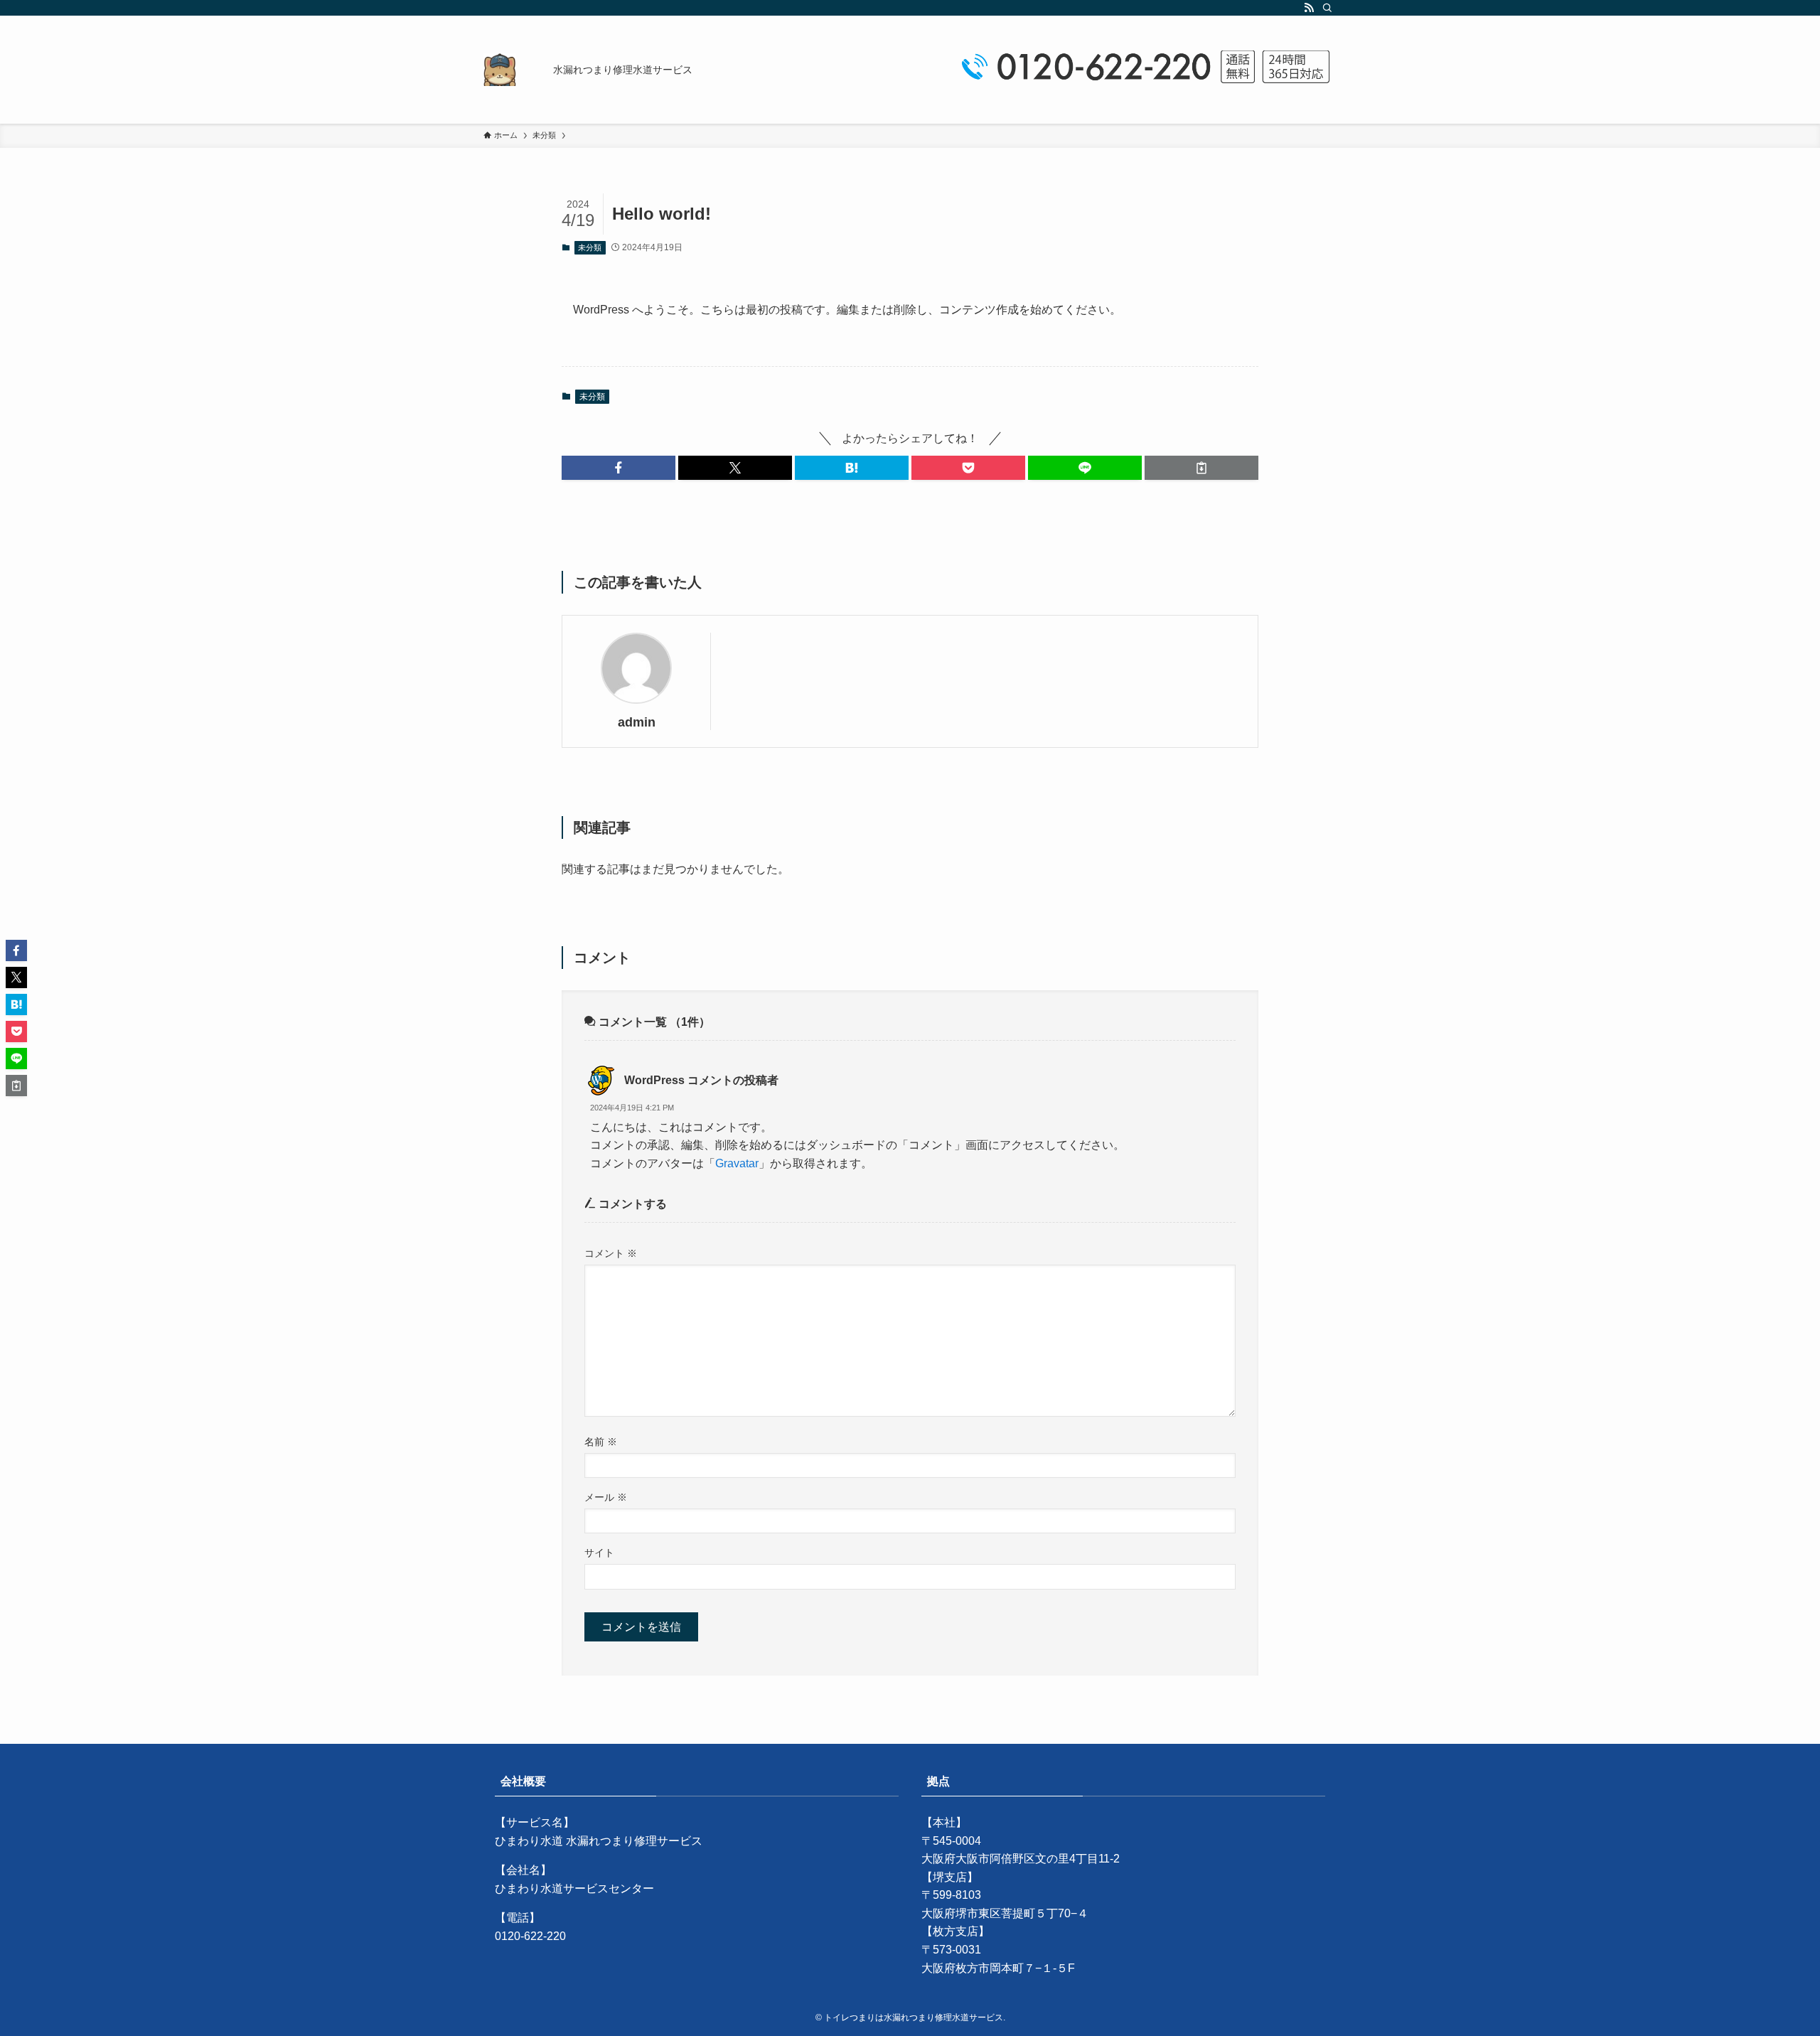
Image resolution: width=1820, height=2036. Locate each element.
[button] (619, 468)
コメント (611, 1253)
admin (637, 722)
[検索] (1327, 8)
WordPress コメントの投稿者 (701, 1080)
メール (606, 1497)
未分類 (590, 247)
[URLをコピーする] (1201, 468)
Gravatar (737, 1163)
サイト (599, 1553)
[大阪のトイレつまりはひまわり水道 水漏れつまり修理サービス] (500, 70)
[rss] (1309, 8)
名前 (601, 1442)
